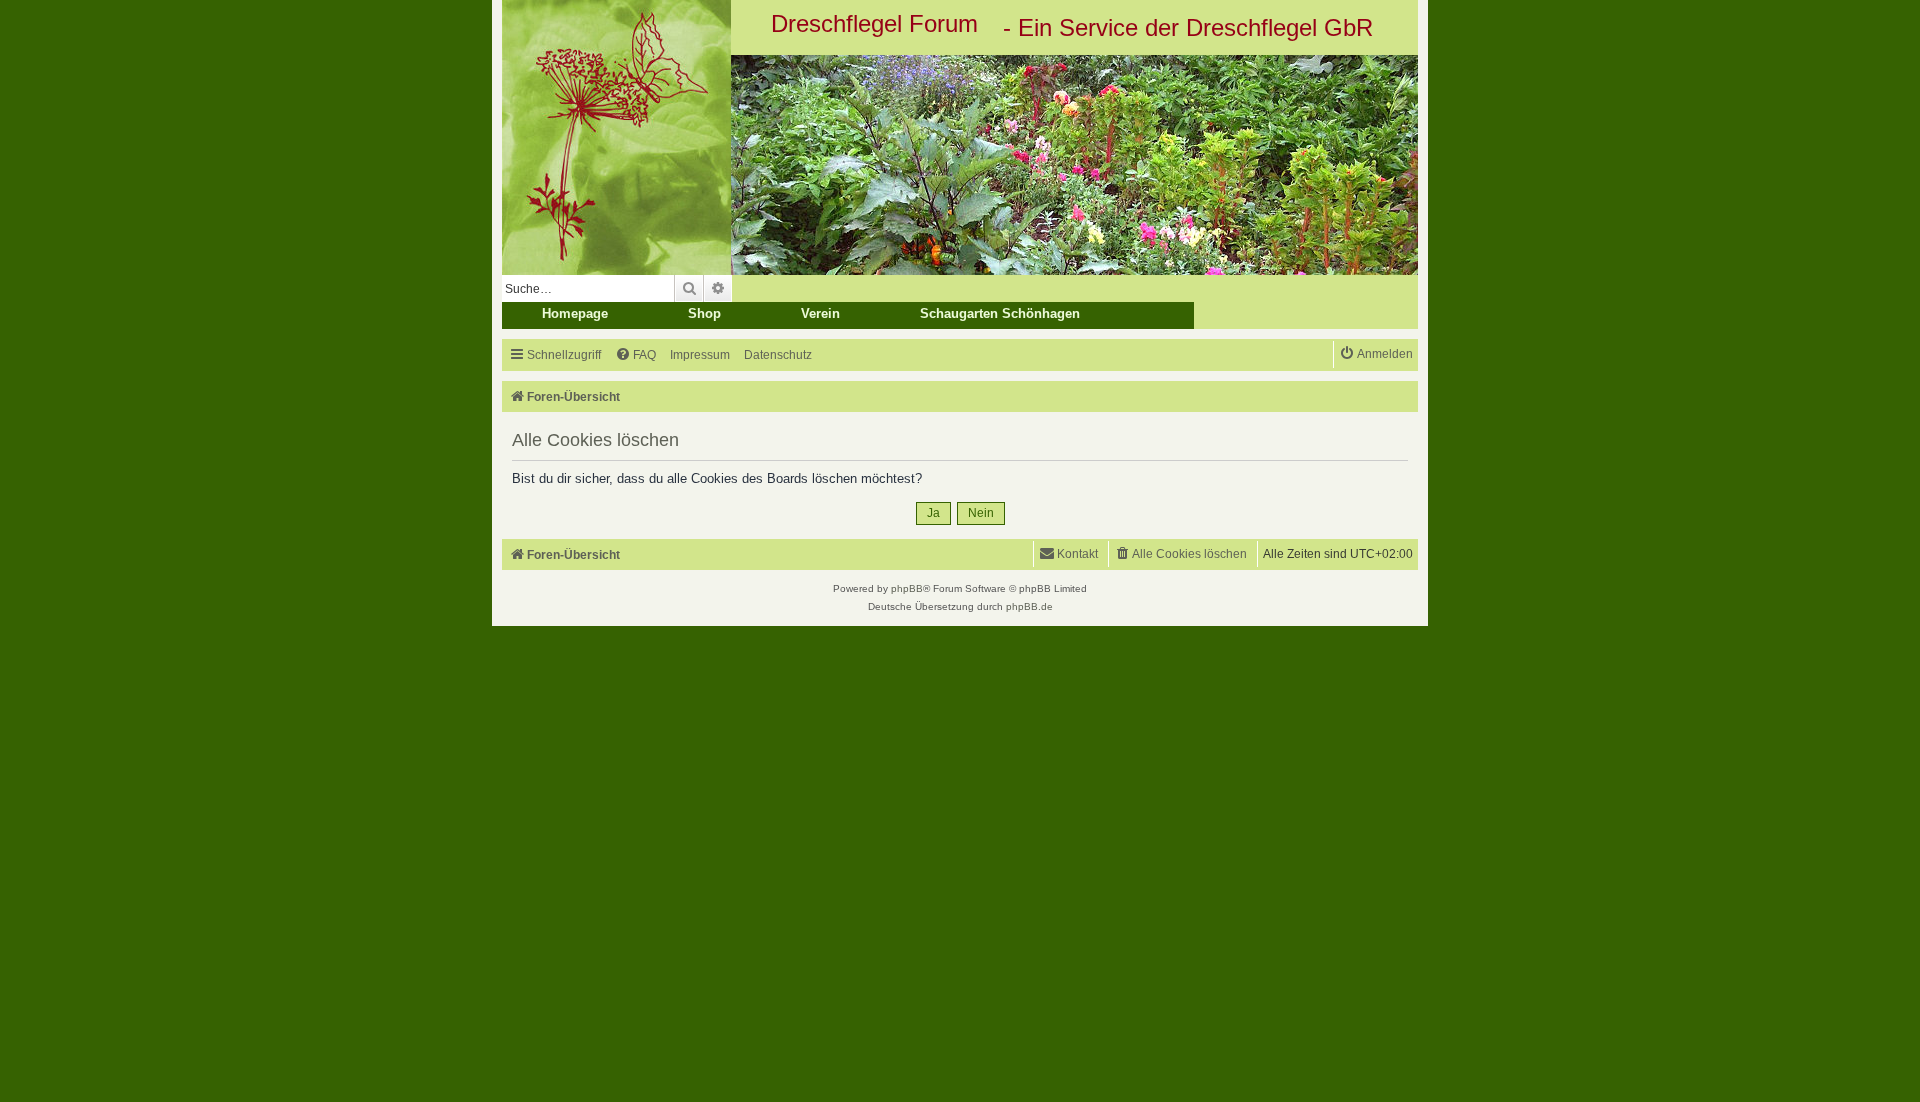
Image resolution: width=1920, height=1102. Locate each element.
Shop (704, 313)
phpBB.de (1029, 606)
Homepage (575, 313)
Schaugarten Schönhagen (1000, 313)
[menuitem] (635, 355)
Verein (820, 313)
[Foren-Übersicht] (960, 165)
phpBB (907, 588)
